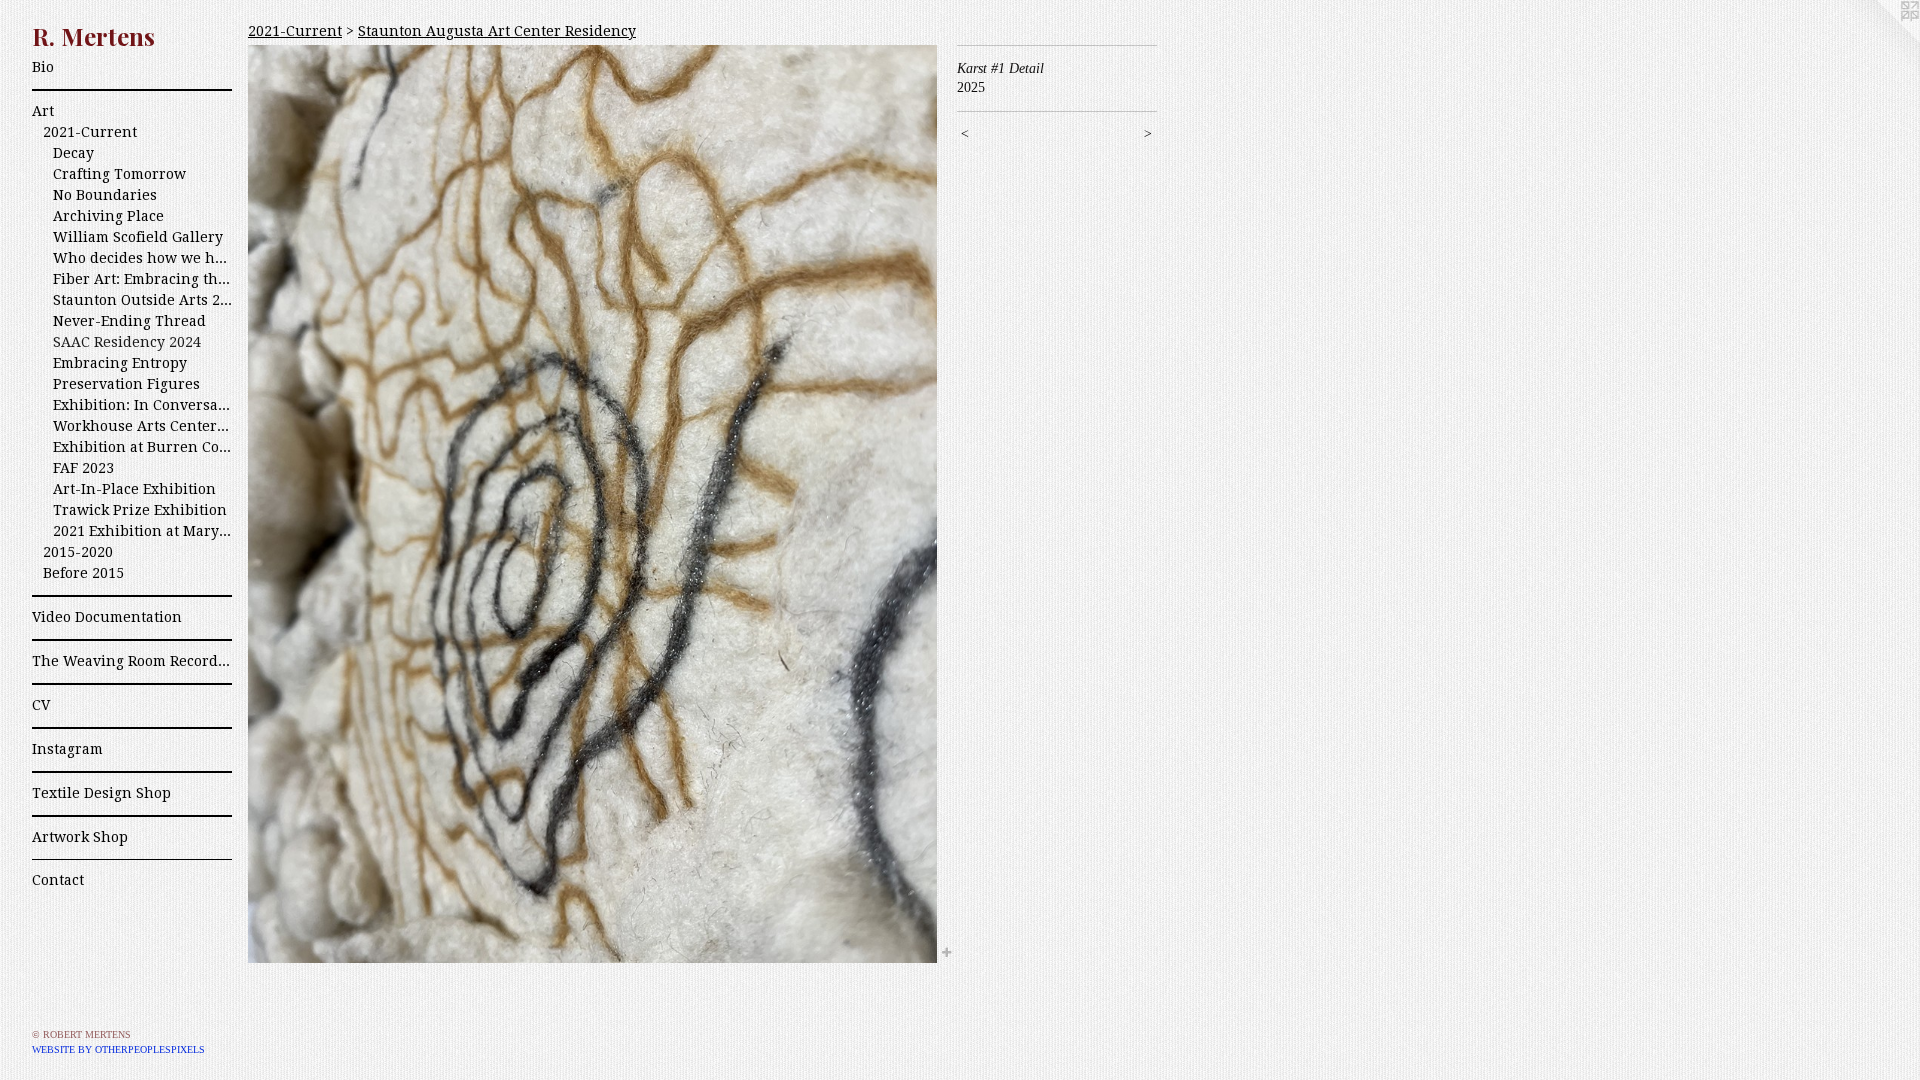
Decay (73, 153)
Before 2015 (83, 573)
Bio (43, 67)
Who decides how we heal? (142, 258)
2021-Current (90, 132)
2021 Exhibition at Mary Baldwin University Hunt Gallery (142, 531)
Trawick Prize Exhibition (140, 510)
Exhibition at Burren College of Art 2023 (142, 447)
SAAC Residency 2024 (127, 342)
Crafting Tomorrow (119, 174)
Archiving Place (108, 216)
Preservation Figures (126, 384)
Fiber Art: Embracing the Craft (142, 279)
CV (41, 705)
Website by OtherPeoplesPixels (118, 1049)
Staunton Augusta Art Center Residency (497, 31)
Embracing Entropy (120, 363)
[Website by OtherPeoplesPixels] (1880, 40)
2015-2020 (78, 552)
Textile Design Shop (101, 793)
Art (43, 111)
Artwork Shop (80, 837)
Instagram (67, 749)
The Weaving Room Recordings (132, 661)
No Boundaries (105, 195)
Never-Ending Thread (129, 321)
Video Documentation (107, 617)
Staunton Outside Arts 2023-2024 (142, 300)
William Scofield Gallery (138, 237)
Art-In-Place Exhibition (134, 489)
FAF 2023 (83, 468)
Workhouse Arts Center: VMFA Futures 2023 (142, 426)
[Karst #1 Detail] (592, 504)
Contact (58, 880)
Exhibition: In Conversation (142, 405)
